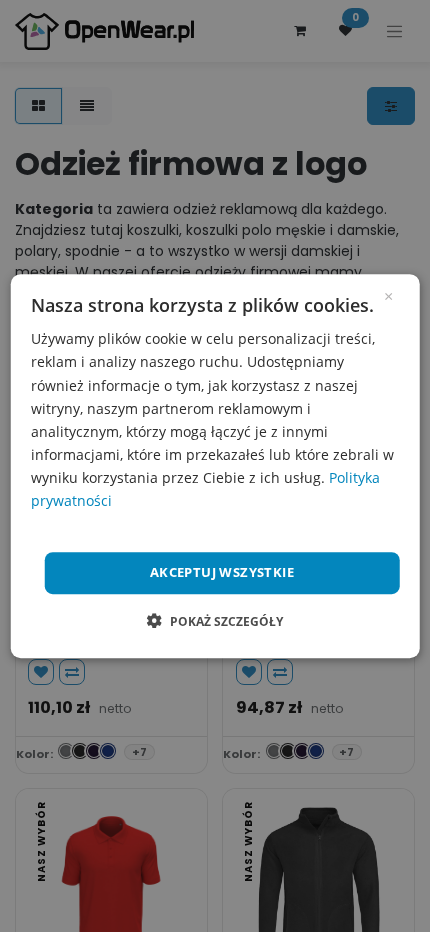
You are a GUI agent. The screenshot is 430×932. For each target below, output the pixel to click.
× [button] (388, 295)
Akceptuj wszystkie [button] (222, 572)
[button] (215, 621)
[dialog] (215, 466)
